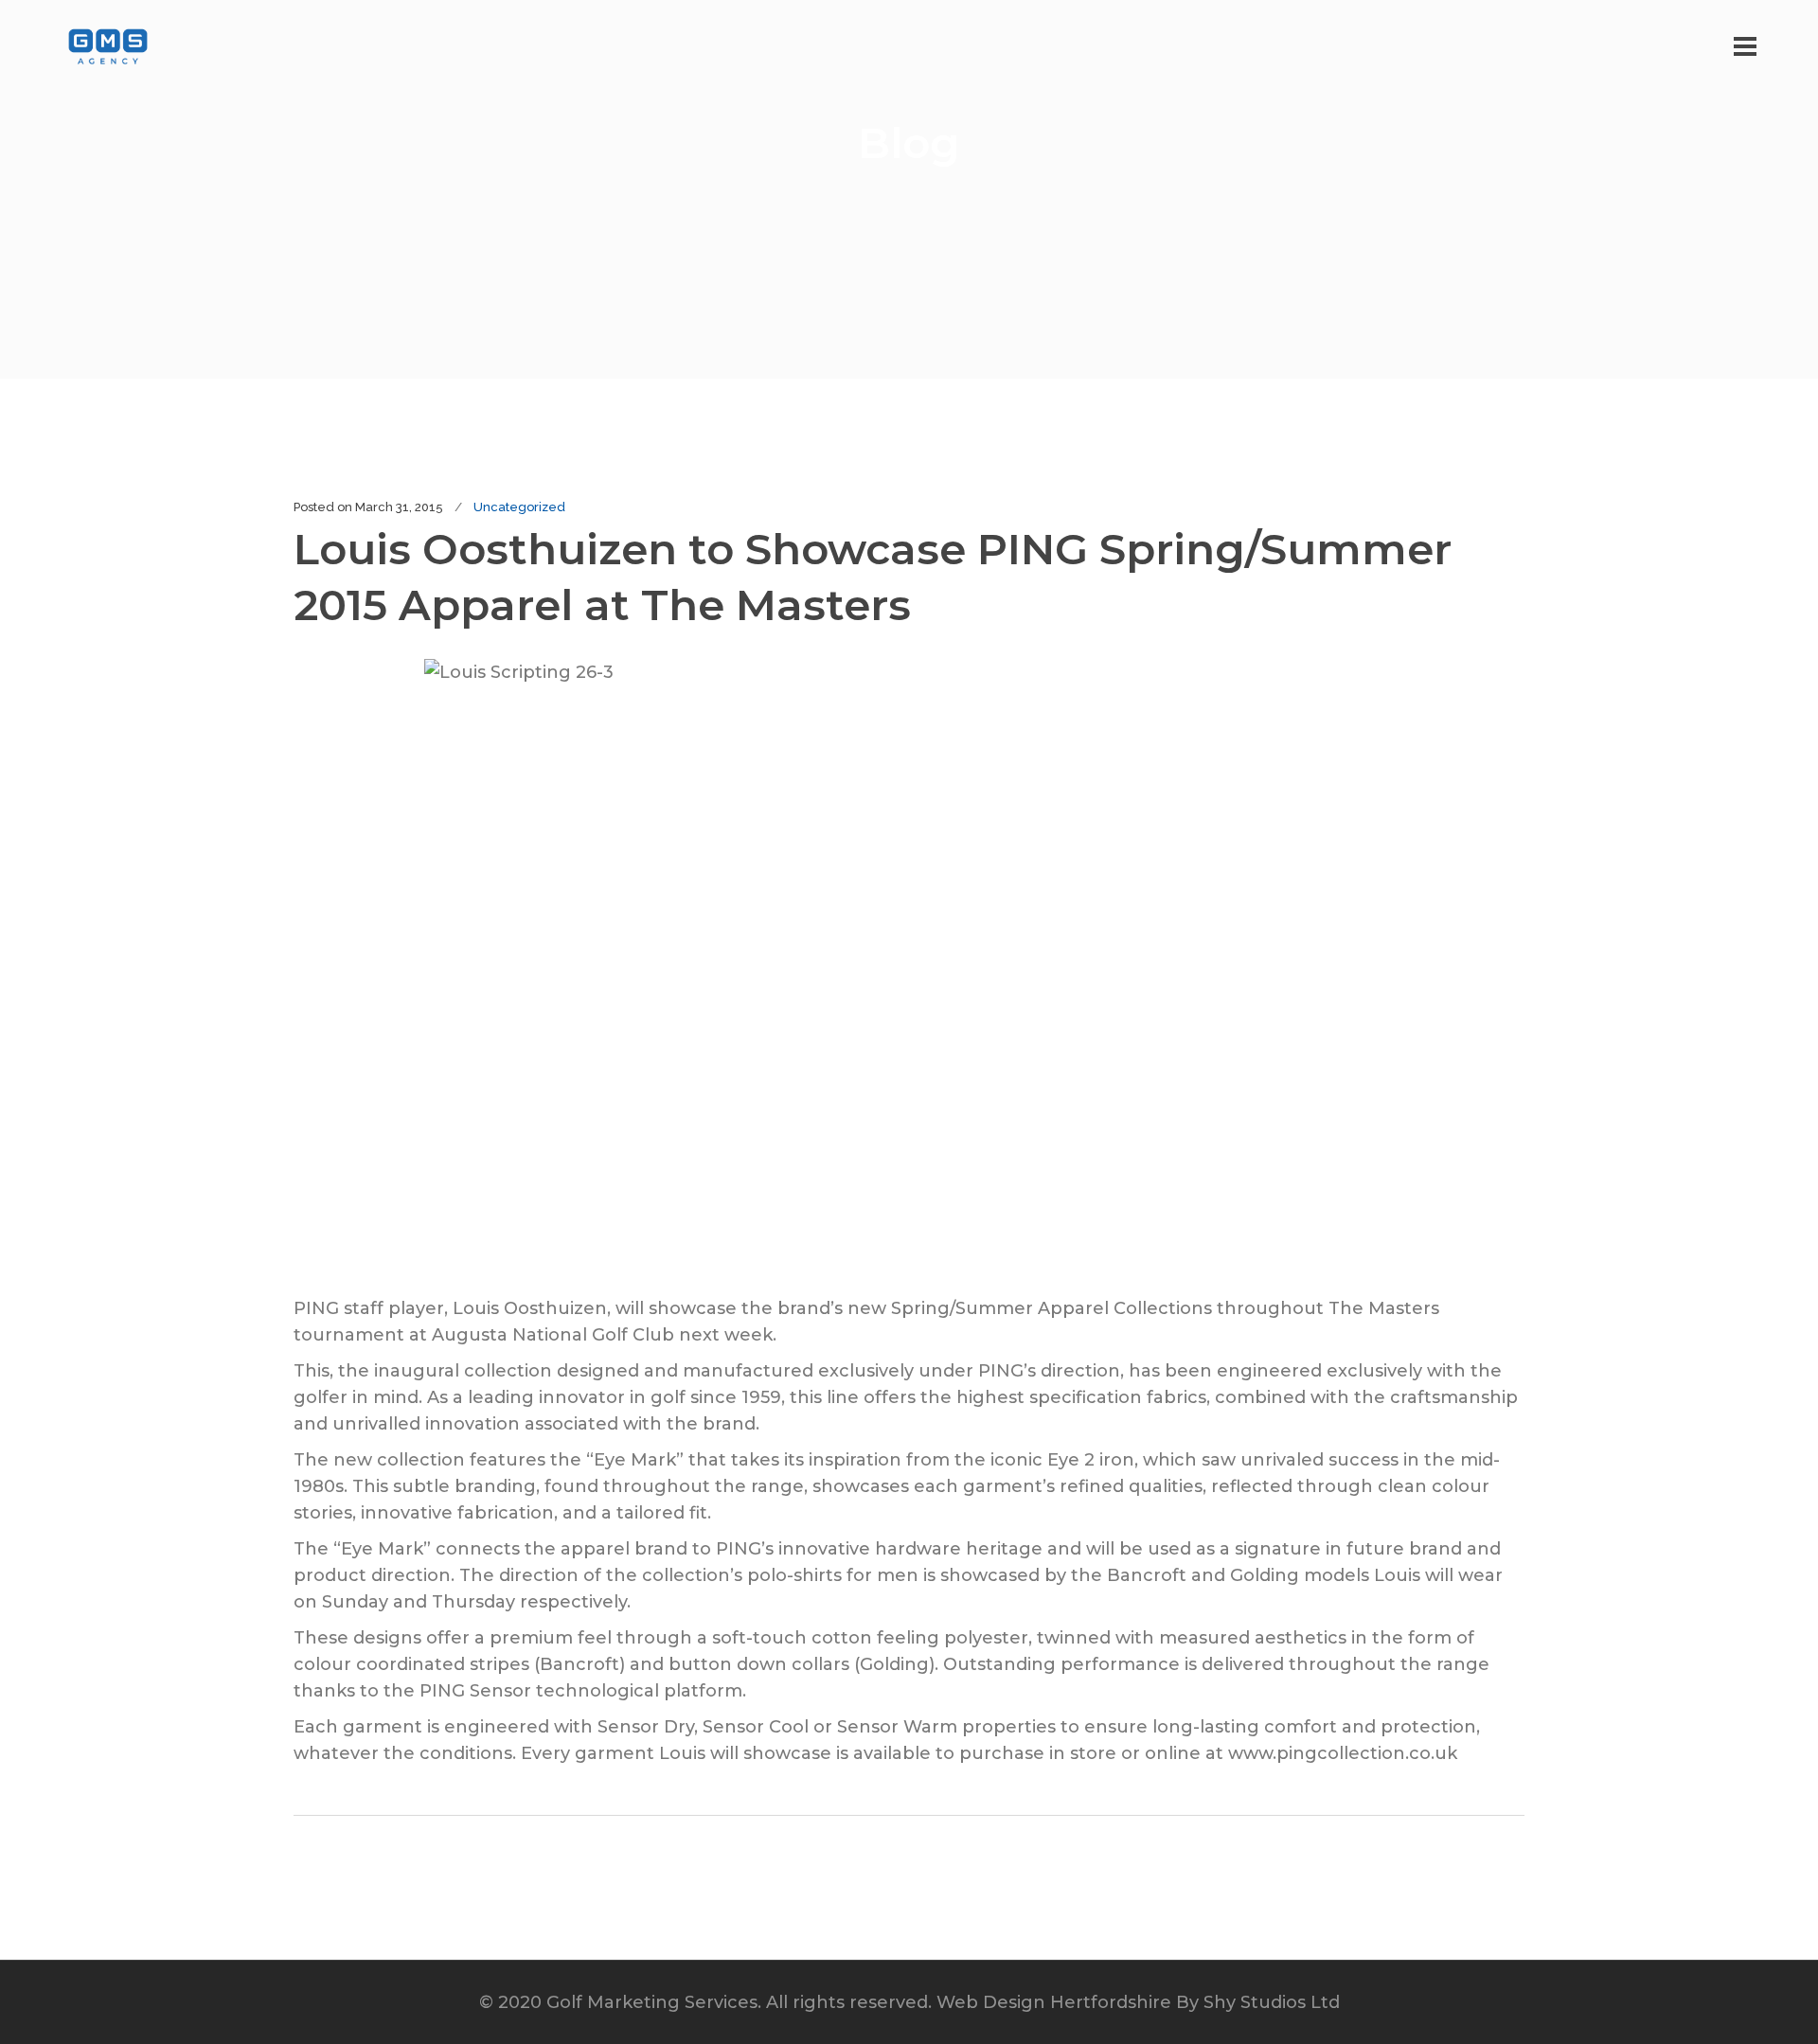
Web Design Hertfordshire (1054, 2002)
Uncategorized (519, 507)
